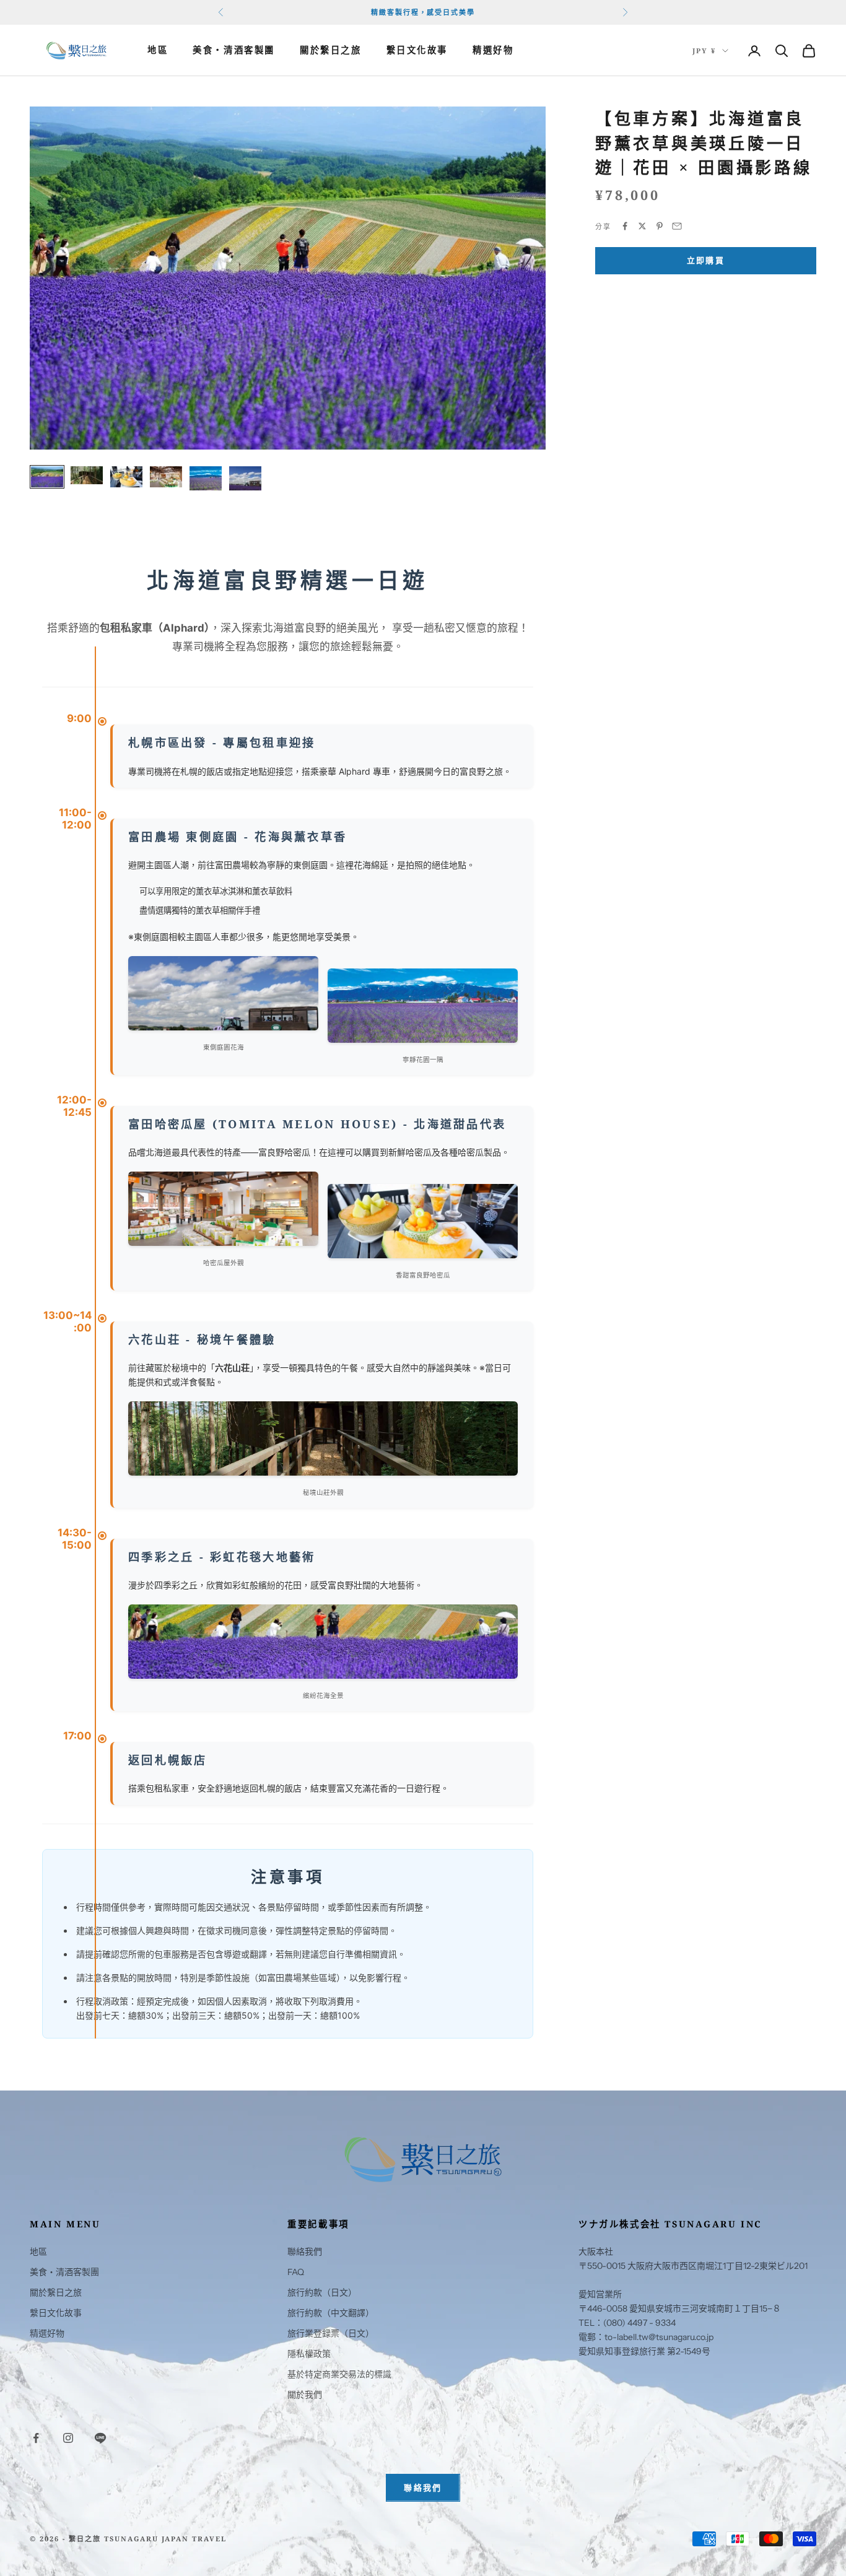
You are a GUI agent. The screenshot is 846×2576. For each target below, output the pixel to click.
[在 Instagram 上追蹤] (68, 2438)
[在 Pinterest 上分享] (660, 226)
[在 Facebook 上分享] (625, 226)
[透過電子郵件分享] (677, 226)
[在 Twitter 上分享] (642, 226)
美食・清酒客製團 (234, 50)
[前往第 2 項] (87, 476)
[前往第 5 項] (206, 478)
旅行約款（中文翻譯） (331, 2313)
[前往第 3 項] (126, 477)
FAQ (296, 2272)
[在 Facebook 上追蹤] (36, 2438)
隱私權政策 (309, 2354)
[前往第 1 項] (47, 477)
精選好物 (493, 50)
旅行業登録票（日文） (331, 2333)
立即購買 (706, 260)
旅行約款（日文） (322, 2292)
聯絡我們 (305, 2252)
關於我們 (305, 2395)
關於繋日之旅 (331, 50)
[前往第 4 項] (166, 477)
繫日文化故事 (417, 50)
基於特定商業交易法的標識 (339, 2374)
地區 (158, 50)
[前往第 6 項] (245, 478)
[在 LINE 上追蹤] (100, 2438)
